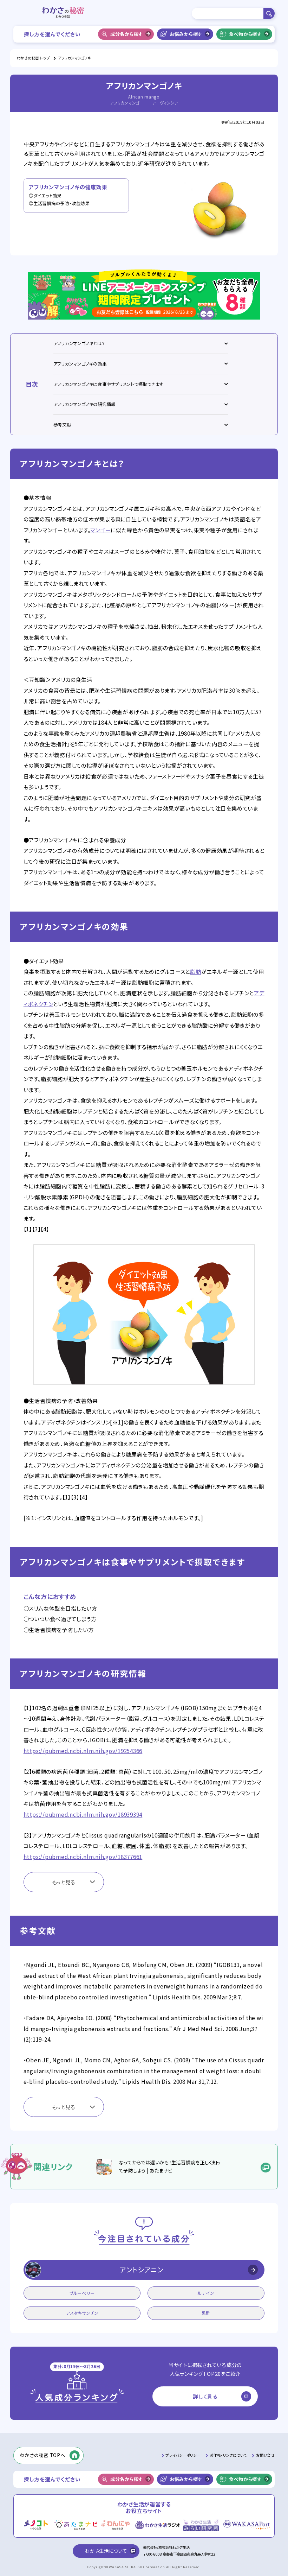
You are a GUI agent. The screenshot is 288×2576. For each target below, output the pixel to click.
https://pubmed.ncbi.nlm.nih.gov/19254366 (83, 1751)
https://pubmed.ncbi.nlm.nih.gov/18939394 (83, 1814)
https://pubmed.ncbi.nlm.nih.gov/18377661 (83, 1857)
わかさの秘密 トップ (33, 58)
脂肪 (196, 971)
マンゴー (100, 530)
